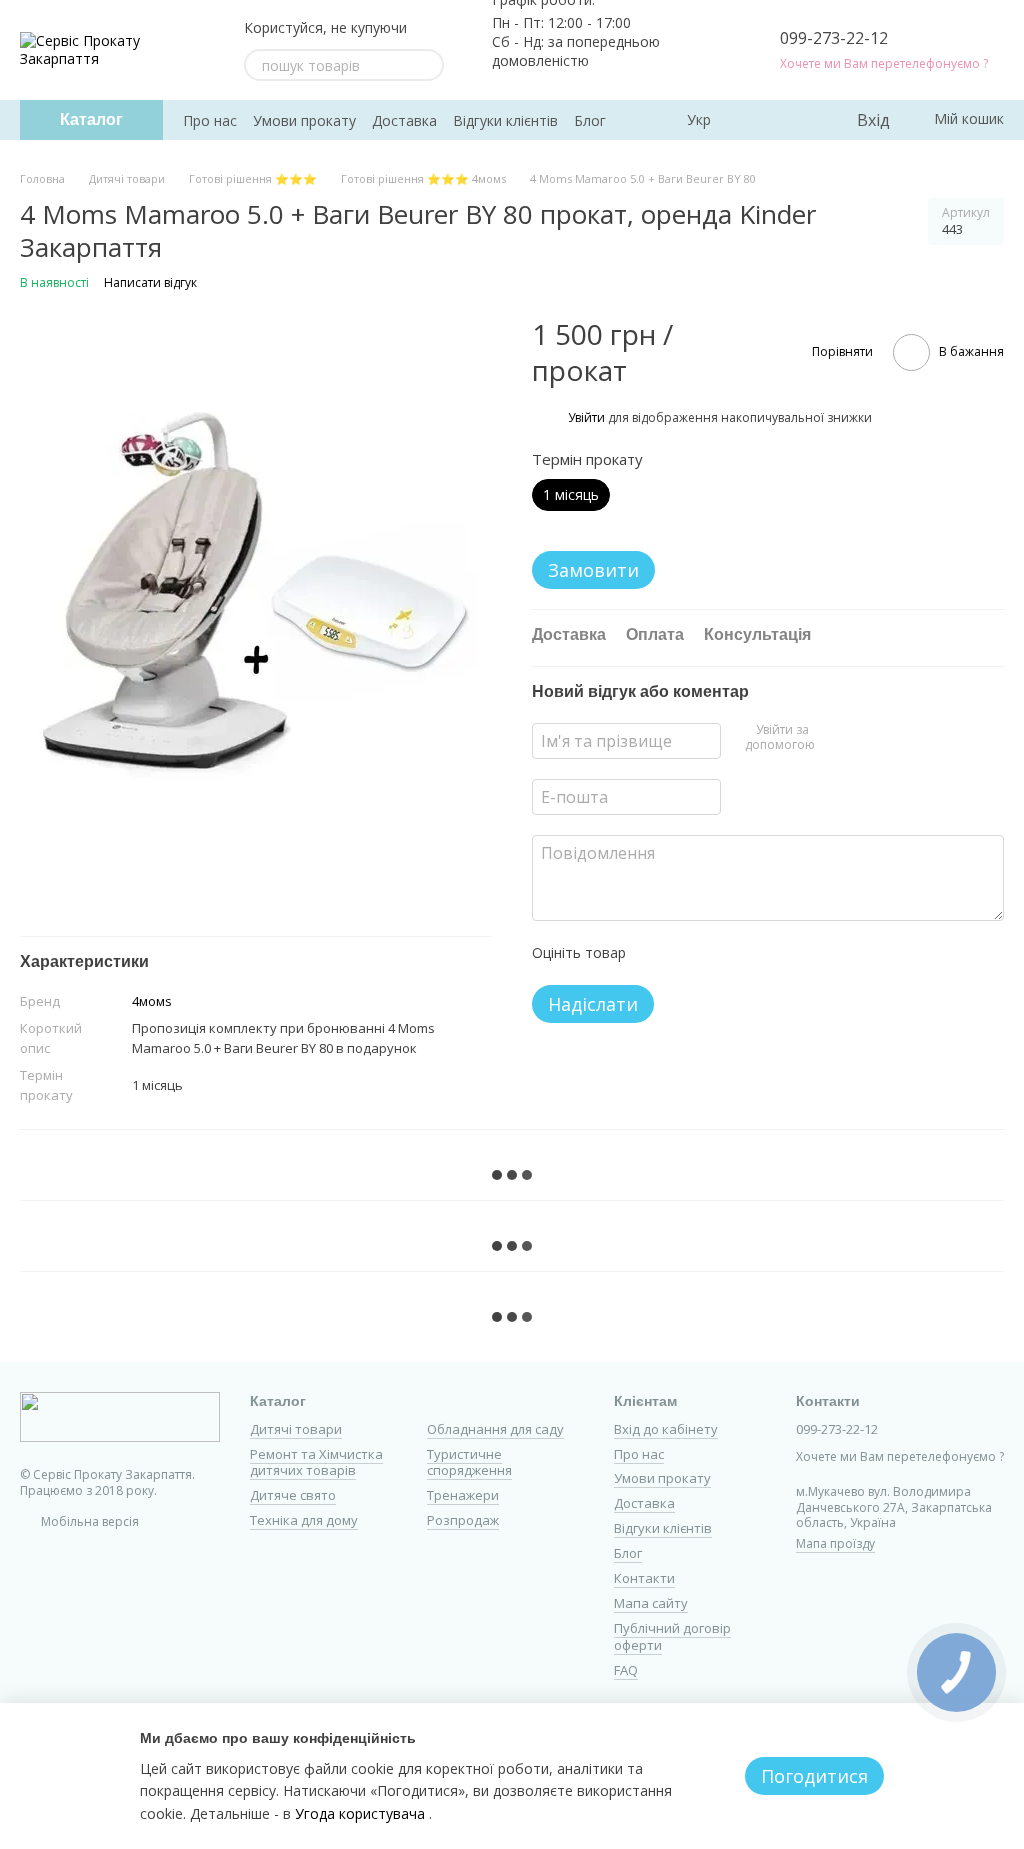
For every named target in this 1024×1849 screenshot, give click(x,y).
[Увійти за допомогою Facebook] (831, 738)
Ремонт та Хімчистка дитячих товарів (316, 1462)
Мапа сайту (651, 1603)
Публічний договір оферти (672, 1636)
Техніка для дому (304, 1520)
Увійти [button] (586, 417)
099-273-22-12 (834, 38)
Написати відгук (150, 282)
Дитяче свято (293, 1495)
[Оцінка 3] (723, 953)
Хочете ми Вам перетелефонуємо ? (884, 64)
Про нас (210, 120)
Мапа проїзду (835, 1543)
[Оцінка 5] (787, 953)
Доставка (404, 120)
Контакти (644, 1578)
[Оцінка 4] (755, 953)
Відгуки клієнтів (505, 120)
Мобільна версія (88, 1521)
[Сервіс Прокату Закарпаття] (120, 1416)
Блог (590, 120)
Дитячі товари (296, 1429)
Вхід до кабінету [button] (666, 1429)
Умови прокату (304, 120)
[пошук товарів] (428, 65)
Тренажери (463, 1495)
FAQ (626, 1670)
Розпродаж (463, 1520)
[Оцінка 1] (659, 953)
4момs (152, 1001)
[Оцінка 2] (691, 953)
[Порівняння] (759, 120)
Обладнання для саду (495, 1429)
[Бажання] (799, 120)
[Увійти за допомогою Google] (863, 738)
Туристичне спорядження (469, 1462)
